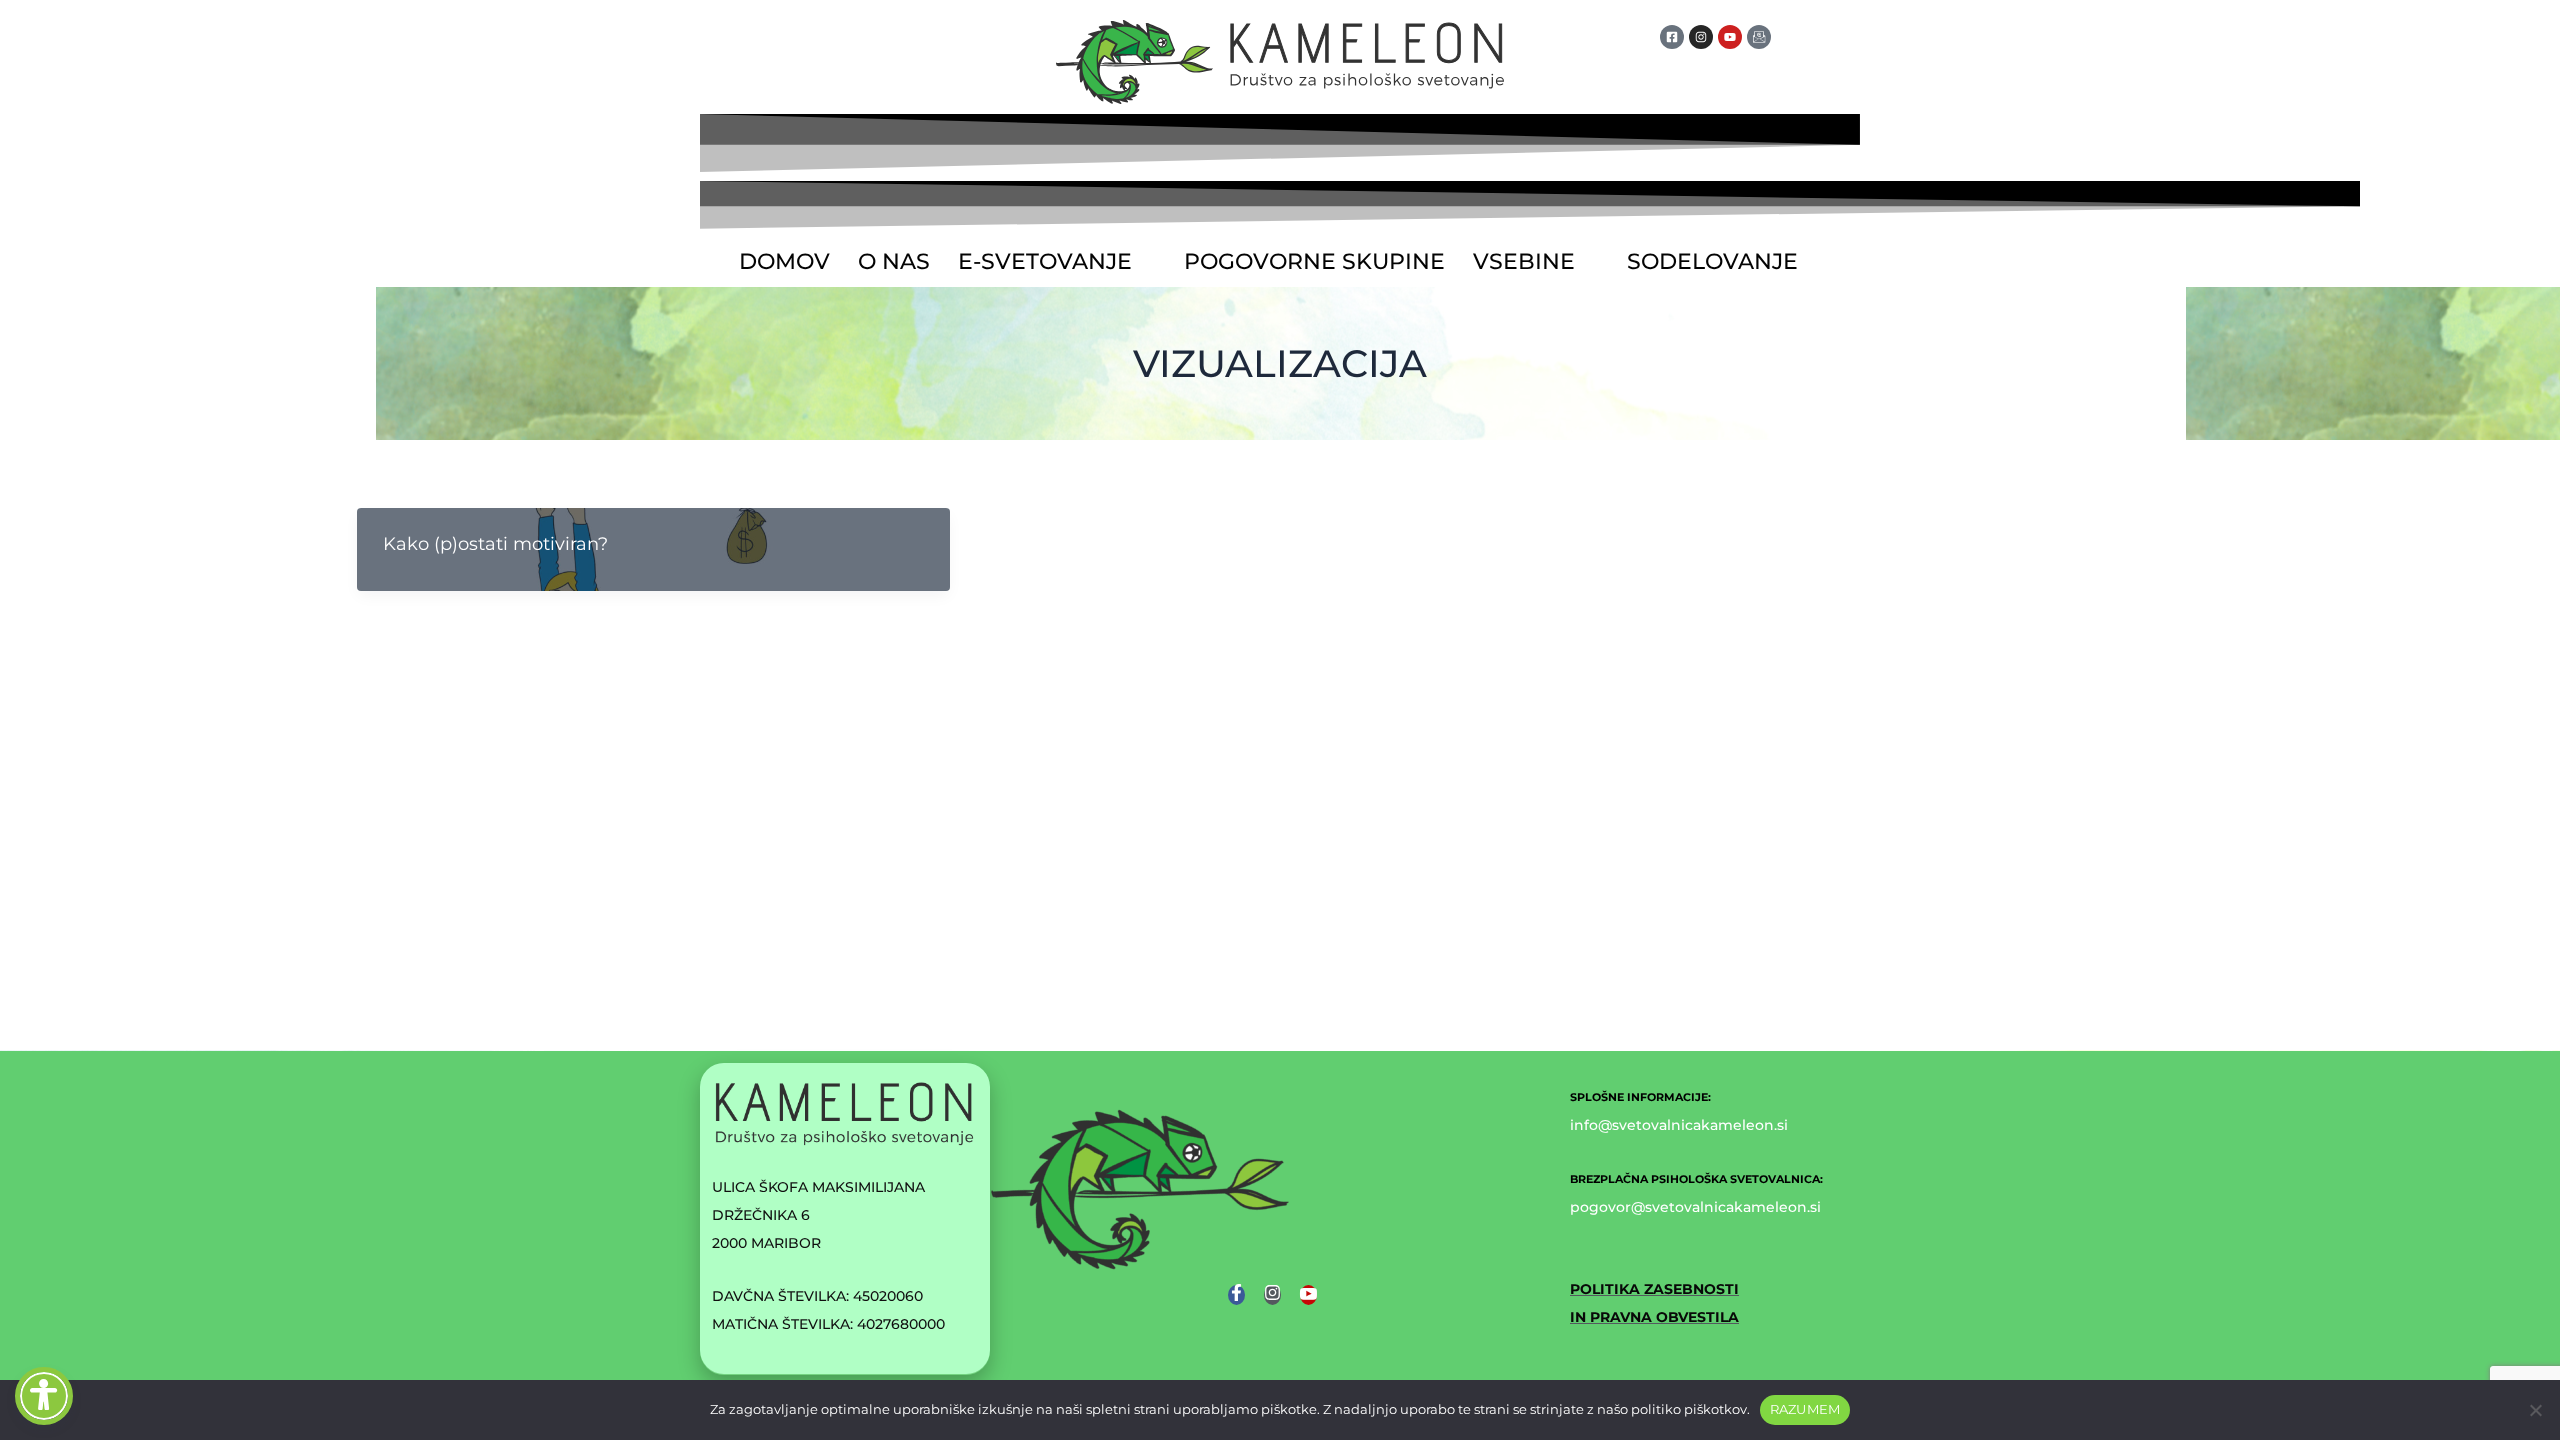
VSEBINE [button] (1524, 261)
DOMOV (784, 261)
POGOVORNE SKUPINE (1314, 261)
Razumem (1805, 1409)
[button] (1057, 262)
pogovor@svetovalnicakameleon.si (1695, 1207)
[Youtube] (1308, 1295)
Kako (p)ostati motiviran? (495, 544)
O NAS (894, 261)
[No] (2535, 1410)
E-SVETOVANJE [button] (1045, 261)
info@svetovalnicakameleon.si (1679, 1125)
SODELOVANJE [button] (1712, 261)
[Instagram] (1272, 1295)
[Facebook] (1236, 1295)
